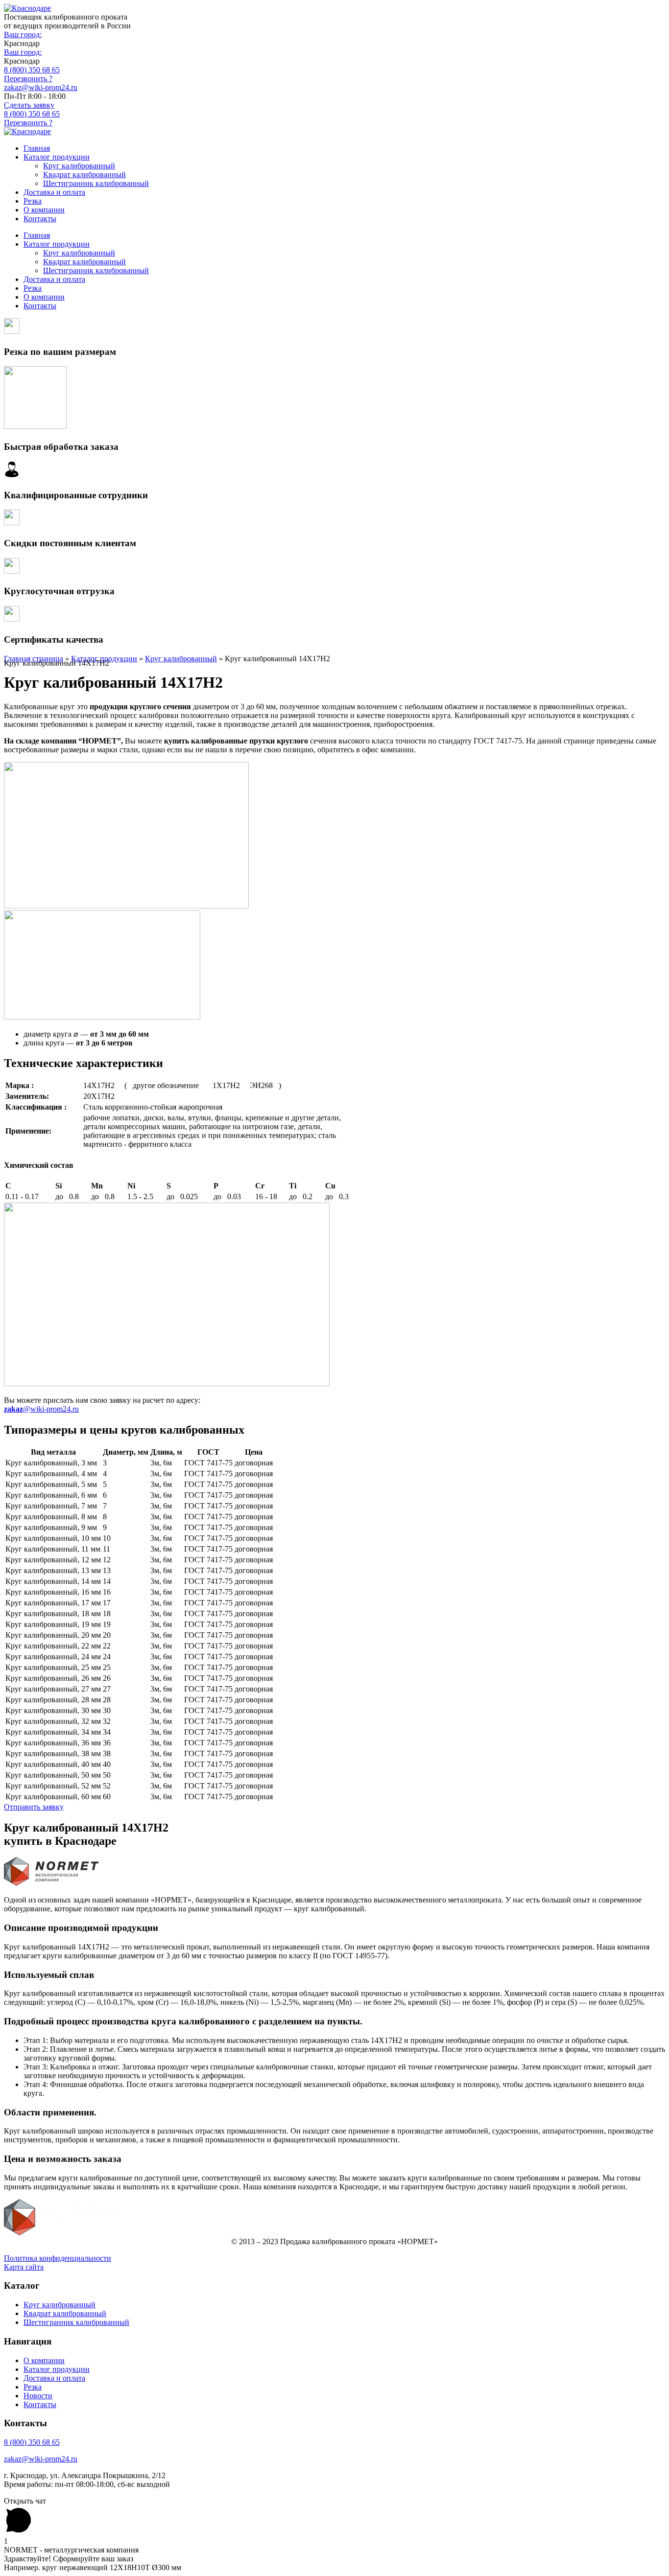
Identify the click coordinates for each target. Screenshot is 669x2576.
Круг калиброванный (79, 166)
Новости (38, 2396)
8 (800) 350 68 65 (32, 70)
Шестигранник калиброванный (96, 183)
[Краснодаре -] (27, 8)
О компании (44, 210)
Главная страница (34, 659)
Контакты (40, 219)
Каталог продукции (57, 157)
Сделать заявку (29, 105)
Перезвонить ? (28, 79)
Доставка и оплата (54, 192)
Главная (37, 148)
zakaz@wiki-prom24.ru (41, 87)
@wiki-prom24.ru (41, 1409)
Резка (33, 201)
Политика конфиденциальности (58, 2258)
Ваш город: (23, 35)
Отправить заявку (34, 1807)
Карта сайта (24, 2267)
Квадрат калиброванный (84, 174)
